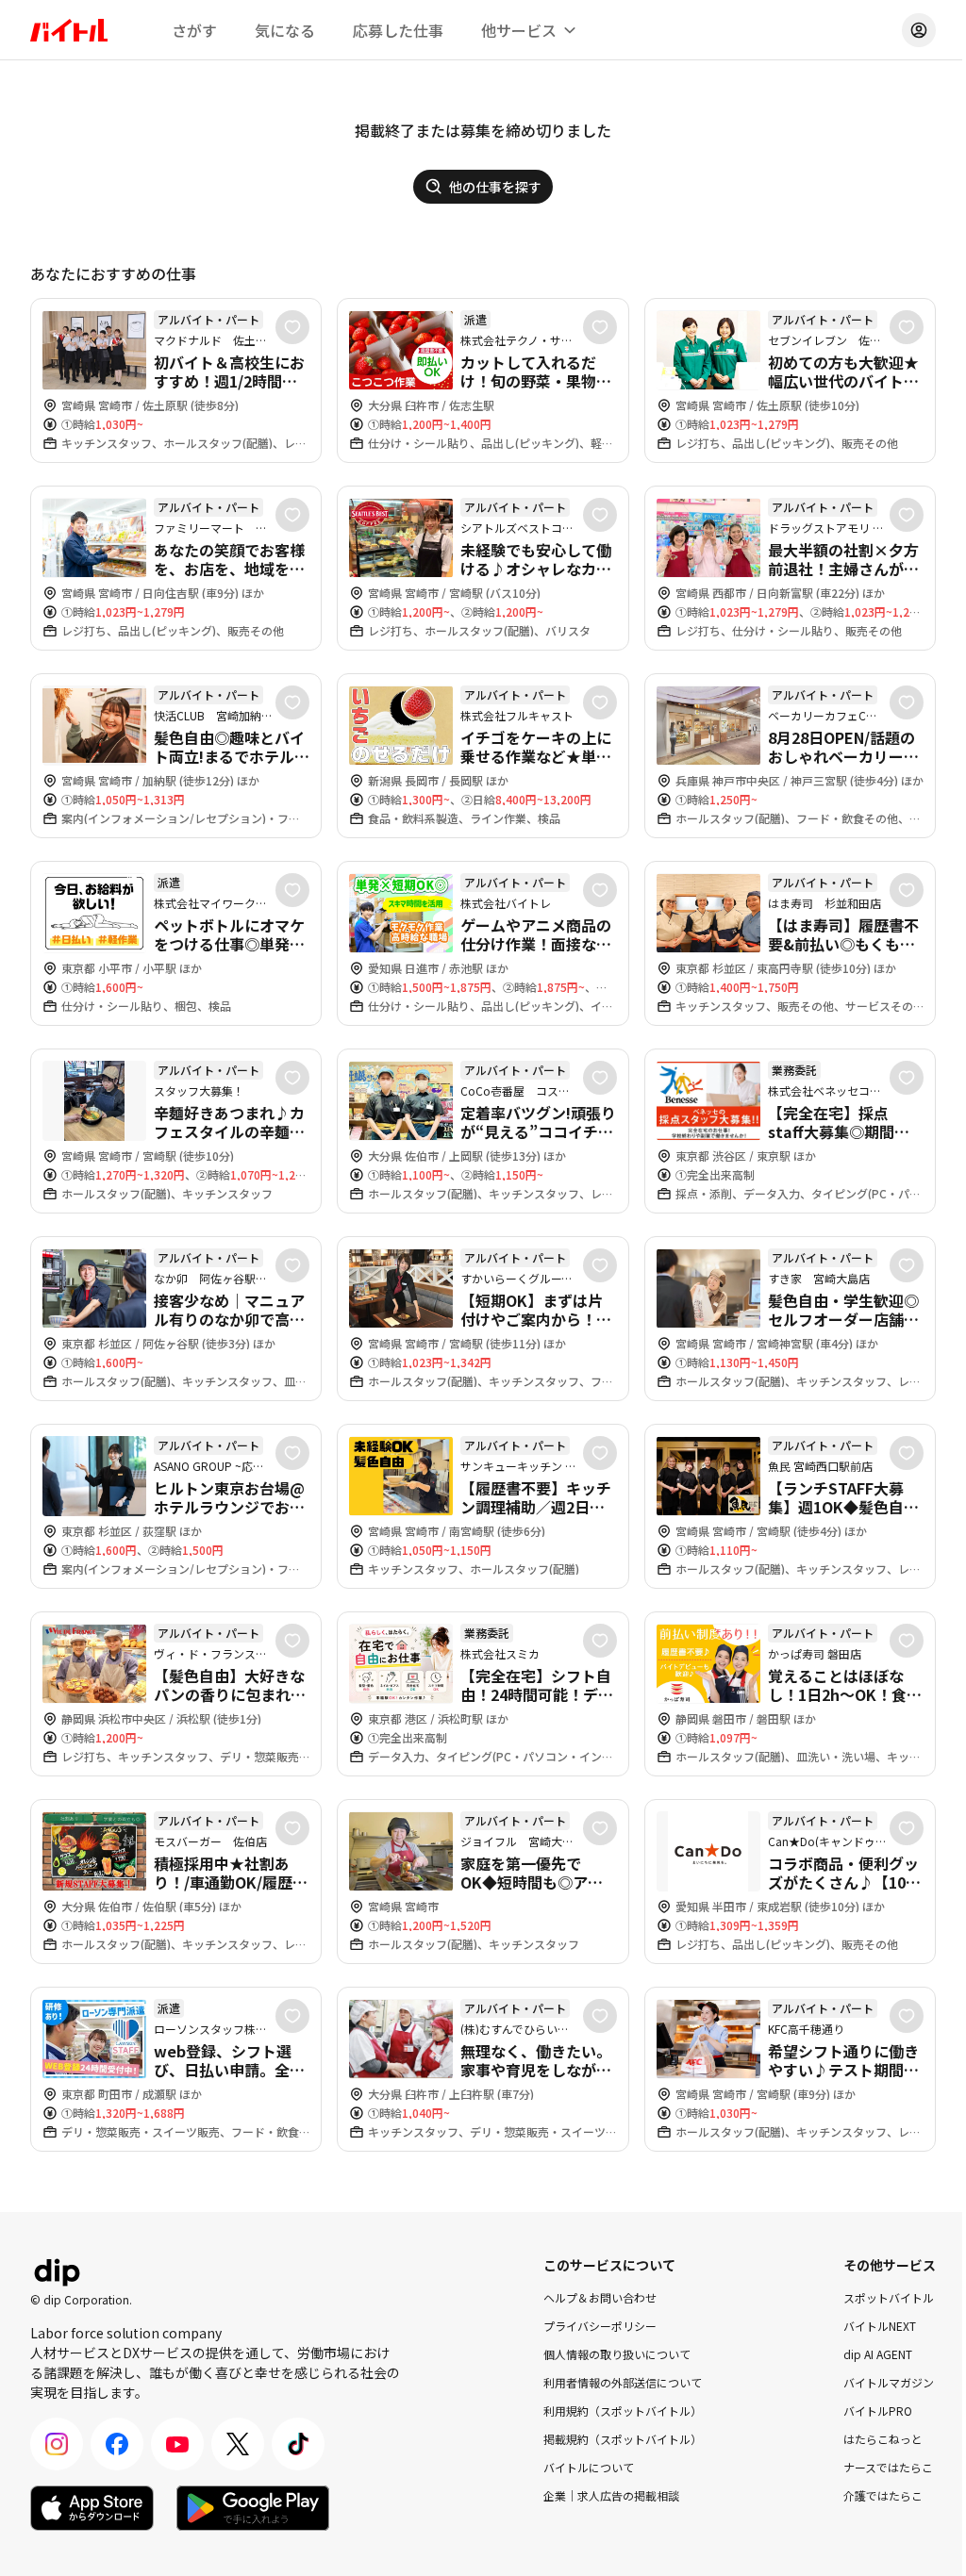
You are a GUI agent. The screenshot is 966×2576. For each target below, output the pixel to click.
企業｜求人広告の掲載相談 (611, 2495)
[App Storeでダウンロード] (92, 2508)
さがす (194, 30)
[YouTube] (177, 2444)
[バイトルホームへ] (69, 30)
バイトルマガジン (889, 2382)
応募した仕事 (398, 30)
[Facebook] (117, 2444)
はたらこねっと (883, 2439)
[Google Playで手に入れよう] (253, 2508)
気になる (285, 30)
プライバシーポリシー (600, 2326)
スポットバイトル (889, 2297)
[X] (238, 2444)
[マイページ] (919, 30)
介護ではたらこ (883, 2495)
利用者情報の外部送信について (623, 2382)
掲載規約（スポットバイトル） (623, 2439)
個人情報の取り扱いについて (617, 2354)
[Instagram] (57, 2444)
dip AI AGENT (878, 2354)
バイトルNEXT (880, 2326)
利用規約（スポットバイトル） (623, 2411)
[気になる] (292, 327)
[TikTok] (298, 2444)
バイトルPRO (878, 2411)
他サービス (519, 30)
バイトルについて (589, 2467)
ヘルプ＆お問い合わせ (600, 2297)
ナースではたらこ (888, 2467)
